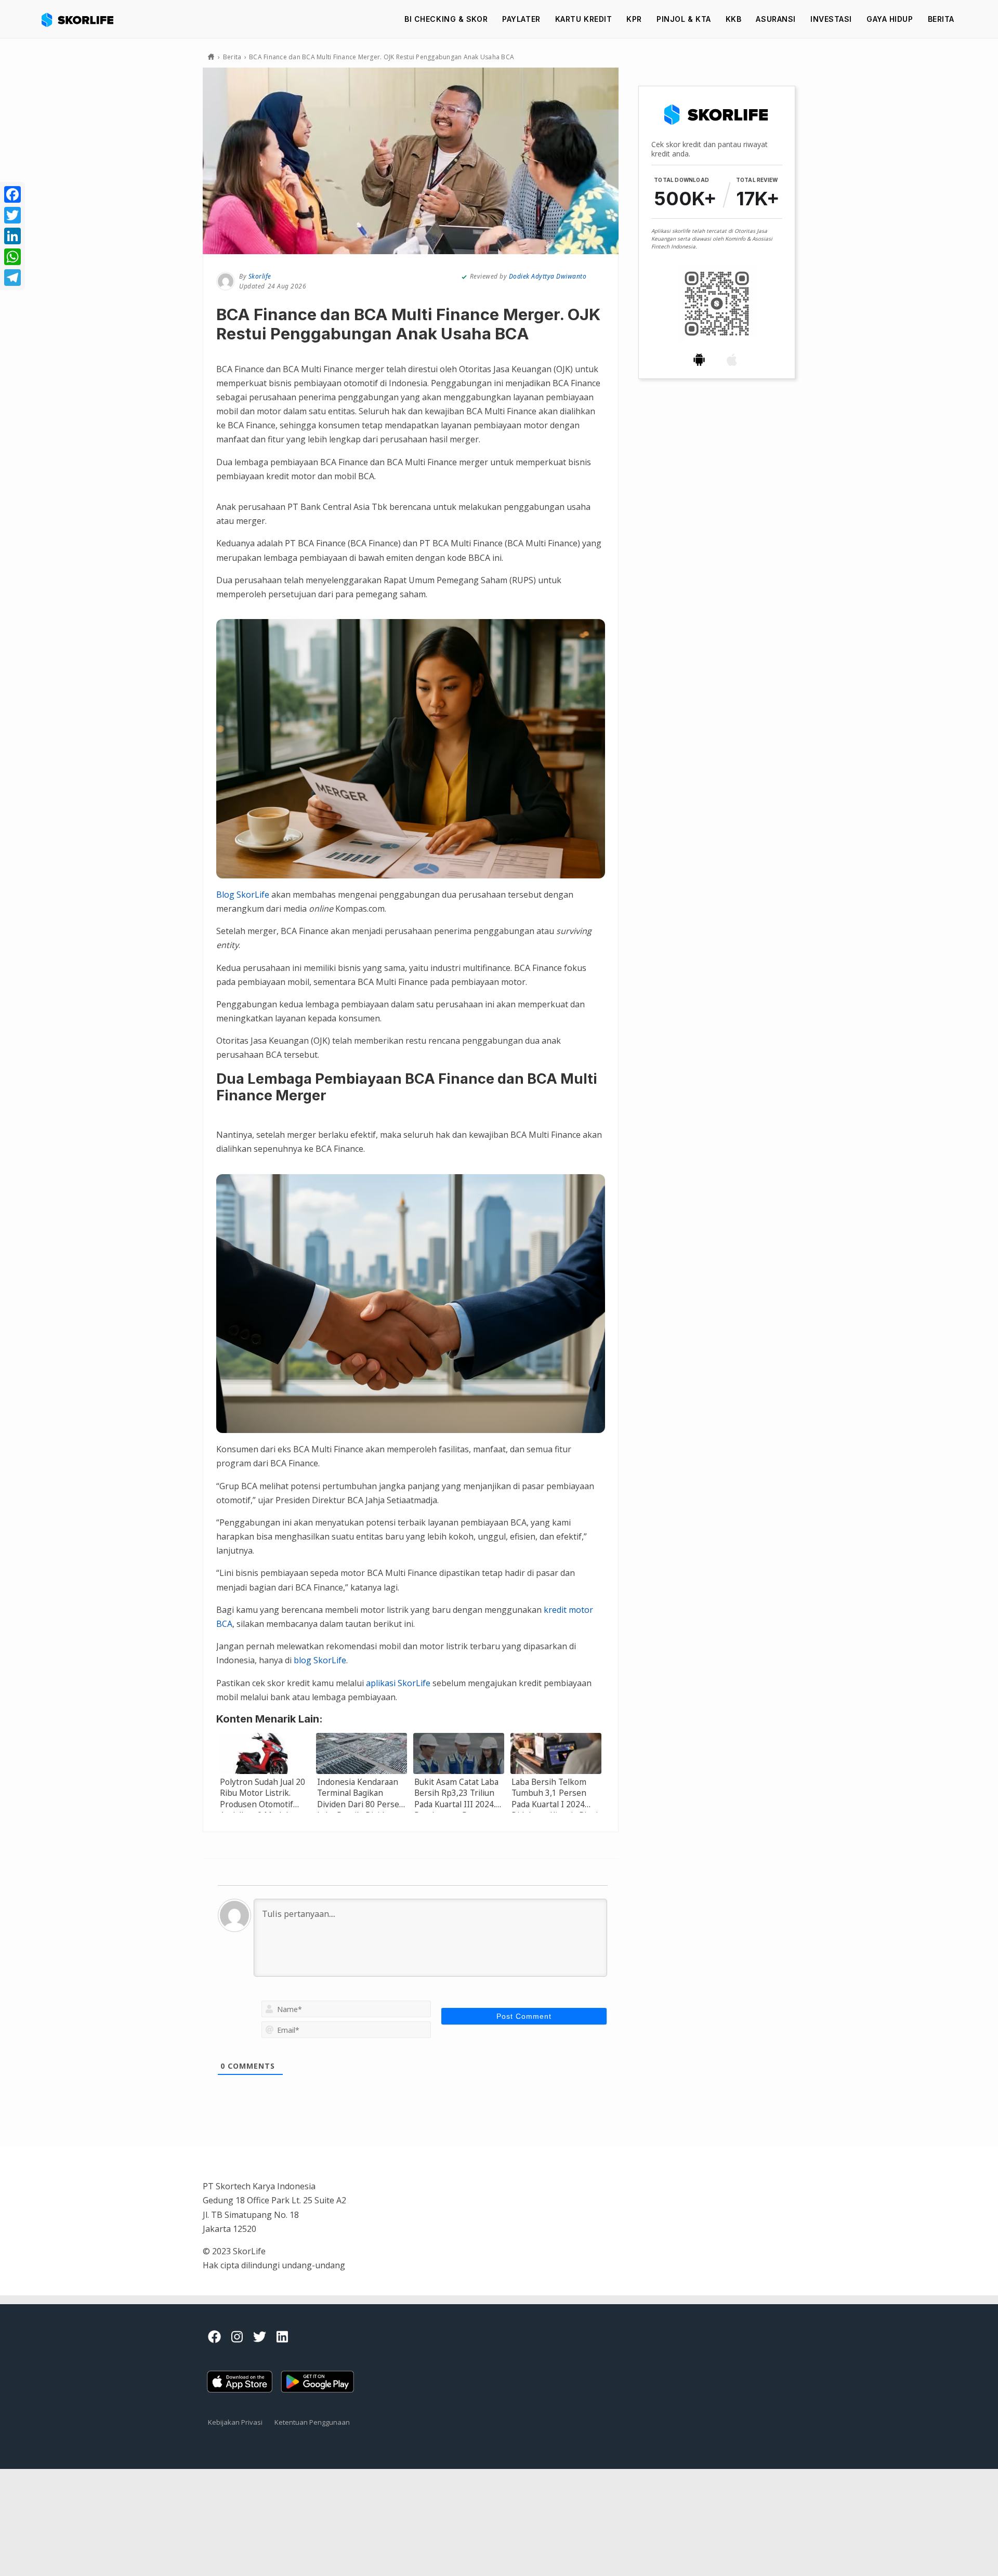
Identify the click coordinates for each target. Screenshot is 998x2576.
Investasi (831, 19)
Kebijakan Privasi (235, 2422)
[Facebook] (12, 194)
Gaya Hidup (890, 19)
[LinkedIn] (12, 236)
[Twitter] (12, 215)
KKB (734, 19)
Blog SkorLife (243, 895)
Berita (941, 19)
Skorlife (260, 276)
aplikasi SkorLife (398, 1683)
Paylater (521, 19)
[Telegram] (12, 278)
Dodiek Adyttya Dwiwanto (548, 276)
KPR (634, 19)
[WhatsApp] (12, 257)
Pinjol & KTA (684, 19)
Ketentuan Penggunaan (312, 2422)
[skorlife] (81, 19)
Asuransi (776, 19)
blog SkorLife (320, 1660)
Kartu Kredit (584, 19)
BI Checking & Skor (446, 19)
